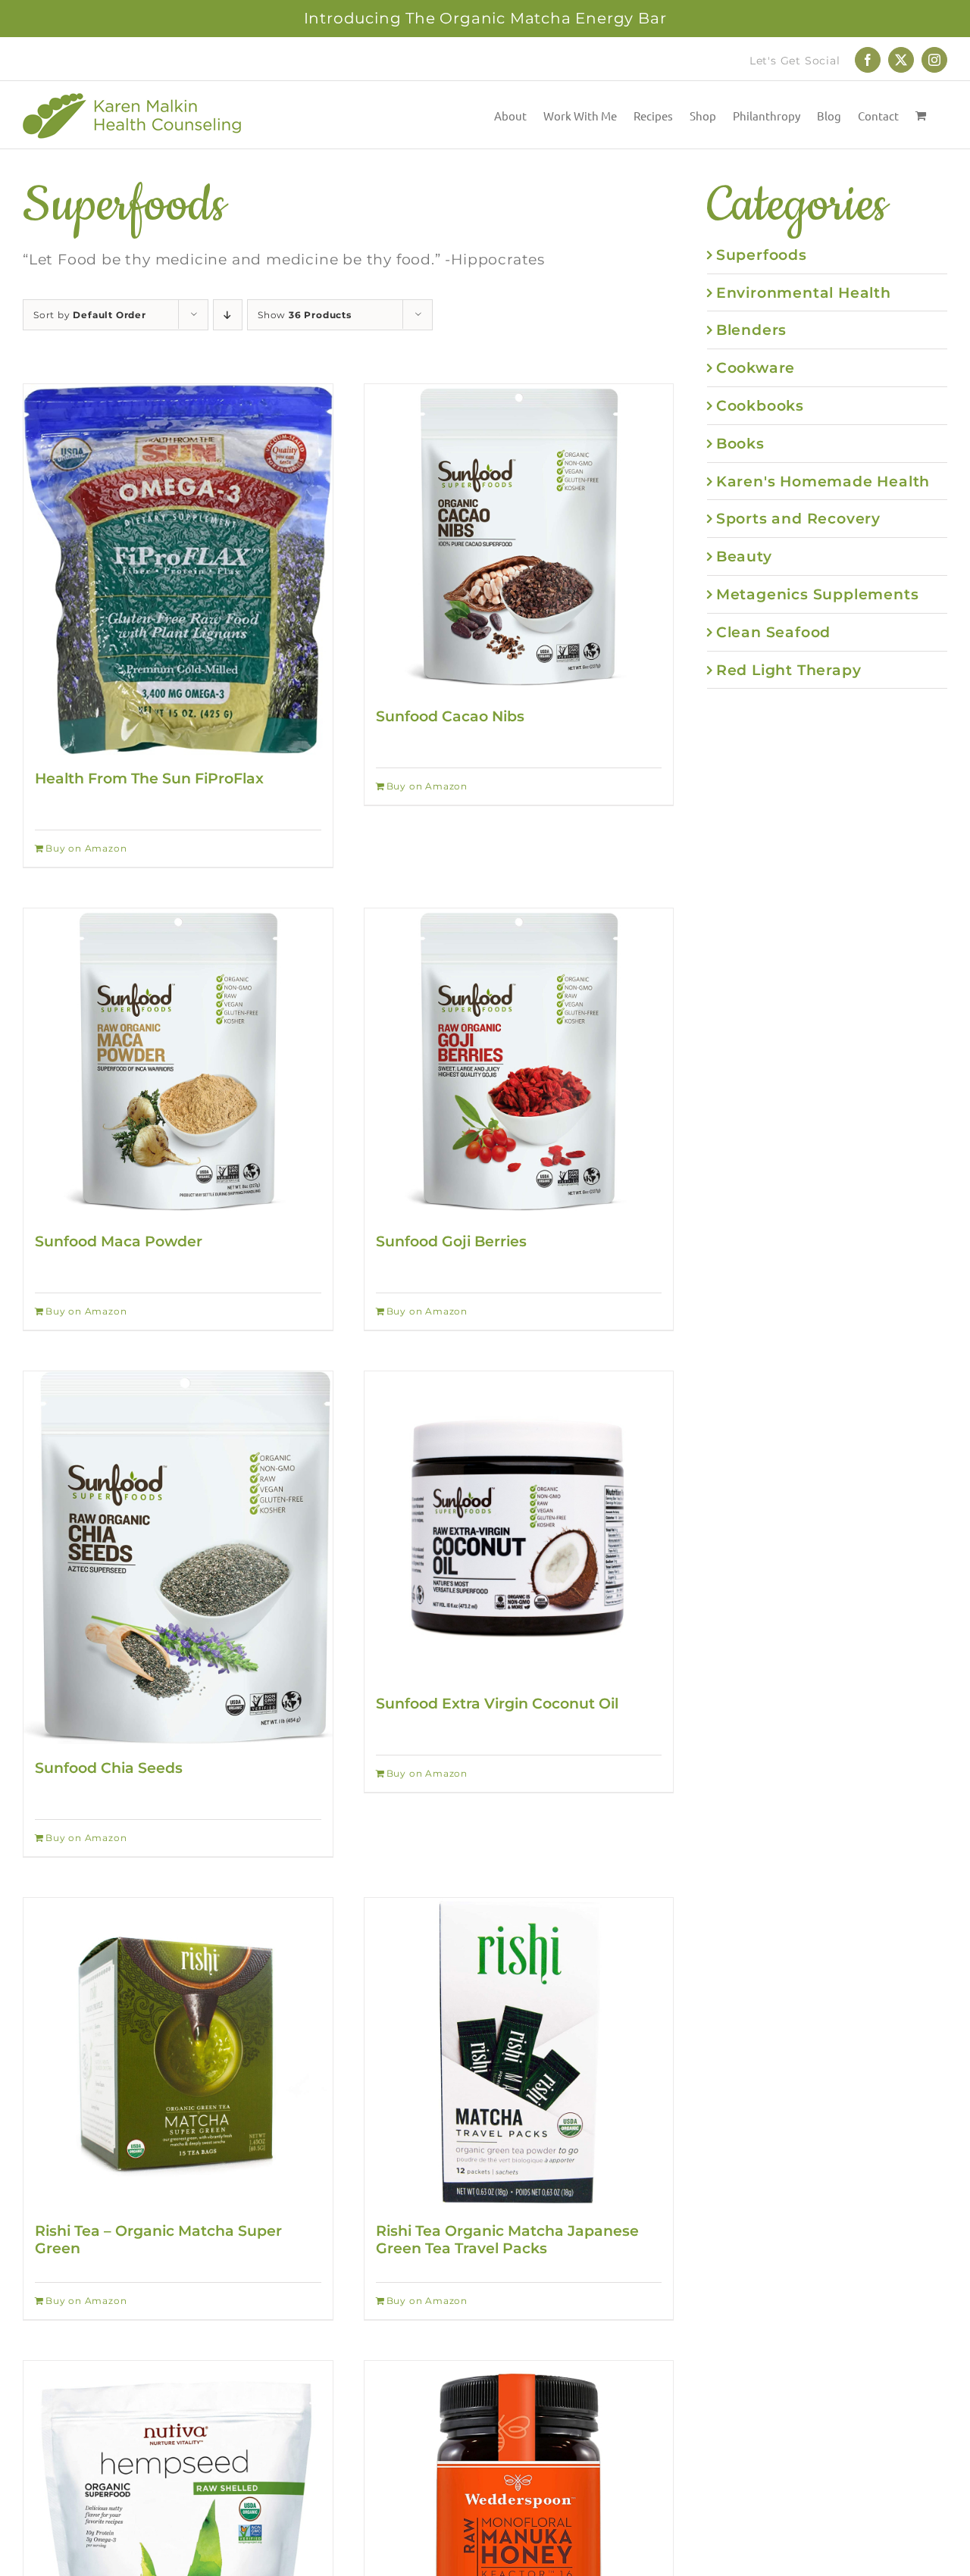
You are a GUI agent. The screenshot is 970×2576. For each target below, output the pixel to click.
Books (740, 443)
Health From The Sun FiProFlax (149, 778)
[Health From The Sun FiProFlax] (178, 569)
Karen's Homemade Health (823, 481)
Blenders (751, 330)
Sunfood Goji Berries (451, 1241)
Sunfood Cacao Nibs (450, 716)
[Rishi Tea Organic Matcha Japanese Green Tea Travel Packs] (519, 2052)
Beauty (744, 556)
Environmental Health (804, 292)
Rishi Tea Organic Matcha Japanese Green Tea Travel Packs (507, 2239)
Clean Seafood (773, 632)
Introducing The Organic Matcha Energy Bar (485, 18)
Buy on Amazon (86, 848)
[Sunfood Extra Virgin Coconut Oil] (519, 1526)
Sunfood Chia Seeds (109, 1768)
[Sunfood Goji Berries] (519, 1063)
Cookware (756, 367)
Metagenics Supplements (818, 594)
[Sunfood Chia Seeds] (178, 1558)
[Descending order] (228, 315)
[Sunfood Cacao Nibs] (519, 539)
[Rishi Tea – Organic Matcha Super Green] (178, 2052)
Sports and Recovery (798, 518)
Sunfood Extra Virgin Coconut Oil (497, 1703)
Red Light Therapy (789, 670)
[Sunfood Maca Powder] (178, 1063)
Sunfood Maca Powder (119, 1241)
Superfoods (762, 255)
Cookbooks (760, 405)
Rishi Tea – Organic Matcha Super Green (158, 2239)
